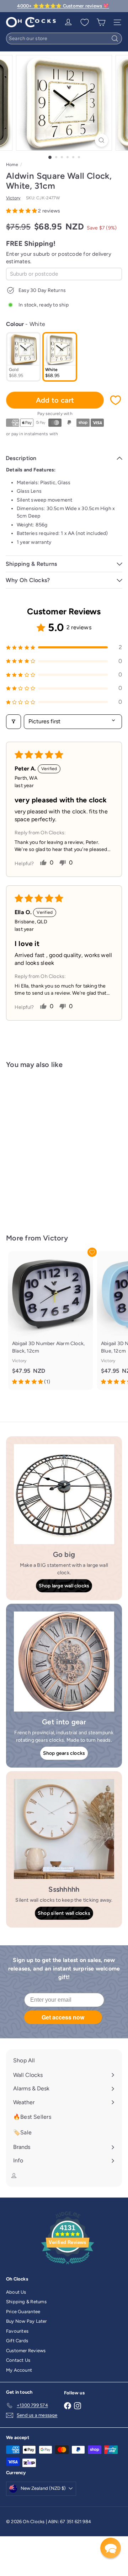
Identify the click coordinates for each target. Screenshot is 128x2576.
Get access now (63, 2017)
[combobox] (64, 38)
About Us (16, 2292)
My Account (19, 2370)
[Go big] (64, 1494)
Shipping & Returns (26, 2302)
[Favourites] (85, 22)
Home (12, 165)
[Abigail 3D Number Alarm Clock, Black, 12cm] (50, 1320)
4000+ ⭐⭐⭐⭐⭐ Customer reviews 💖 (63, 6)
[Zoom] (102, 140)
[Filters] (14, 722)
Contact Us (18, 2360)
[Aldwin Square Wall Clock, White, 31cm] (50, 1147)
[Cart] (101, 22)
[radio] (23, 357)
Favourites (17, 2331)
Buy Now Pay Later (26, 2321)
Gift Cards (17, 2341)
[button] (22, 211)
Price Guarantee (23, 2312)
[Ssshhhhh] (64, 1829)
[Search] (115, 38)
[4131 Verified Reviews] (68, 2266)
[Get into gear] (64, 1662)
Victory (55, 1238)
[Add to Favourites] (116, 400)
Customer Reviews (26, 2351)
